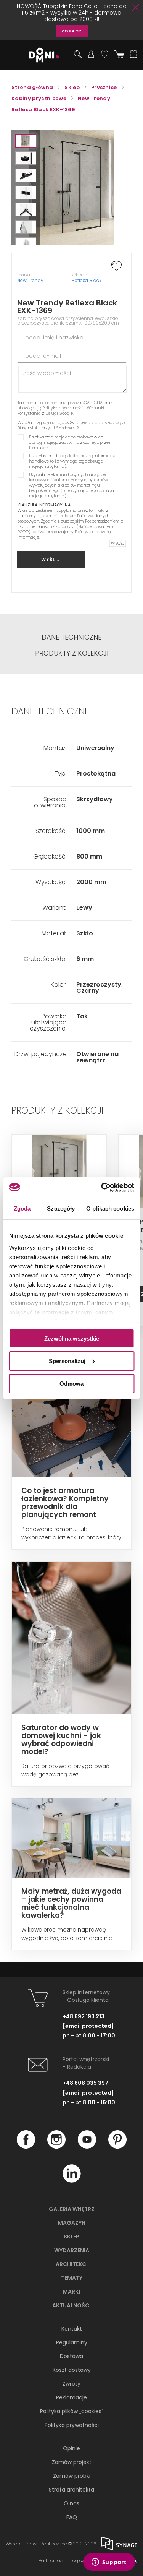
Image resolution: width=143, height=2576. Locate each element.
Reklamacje (71, 2397)
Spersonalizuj (67, 1361)
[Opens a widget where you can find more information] (109, 2563)
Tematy (72, 2278)
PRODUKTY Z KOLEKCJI (72, 653)
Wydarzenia (72, 2250)
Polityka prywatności (63, 408)
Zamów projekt (72, 2462)
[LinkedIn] (72, 2181)
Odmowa (71, 1383)
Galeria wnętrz (72, 2209)
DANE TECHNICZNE (71, 637)
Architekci (72, 2264)
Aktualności (71, 2305)
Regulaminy (72, 2342)
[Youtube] (87, 2147)
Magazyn (72, 2223)
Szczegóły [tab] (61, 1208)
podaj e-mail (43, 356)
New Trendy (30, 280)
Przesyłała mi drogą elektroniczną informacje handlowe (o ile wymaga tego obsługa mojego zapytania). (72, 461)
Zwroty (71, 2384)
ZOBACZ (72, 31)
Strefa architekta (71, 2490)
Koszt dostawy (72, 2370)
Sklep (71, 2237)
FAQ (72, 2517)
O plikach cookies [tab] (110, 1208)
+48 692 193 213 (84, 2016)
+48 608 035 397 (85, 2083)
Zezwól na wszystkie (72, 1338)
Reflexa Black (87, 280)
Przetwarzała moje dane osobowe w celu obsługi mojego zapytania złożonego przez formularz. (70, 442)
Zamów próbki (72, 2476)
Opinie (71, 2448)
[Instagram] (56, 2147)
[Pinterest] (117, 2147)
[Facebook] (26, 2147)
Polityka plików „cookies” (72, 2411)
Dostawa (71, 2356)
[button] (26, 141)
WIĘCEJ (118, 543)
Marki (71, 2292)
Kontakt (72, 2329)
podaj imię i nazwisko (54, 338)
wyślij (51, 559)
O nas (71, 2503)
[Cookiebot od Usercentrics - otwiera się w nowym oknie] (102, 1187)
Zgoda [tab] (22, 1208)
